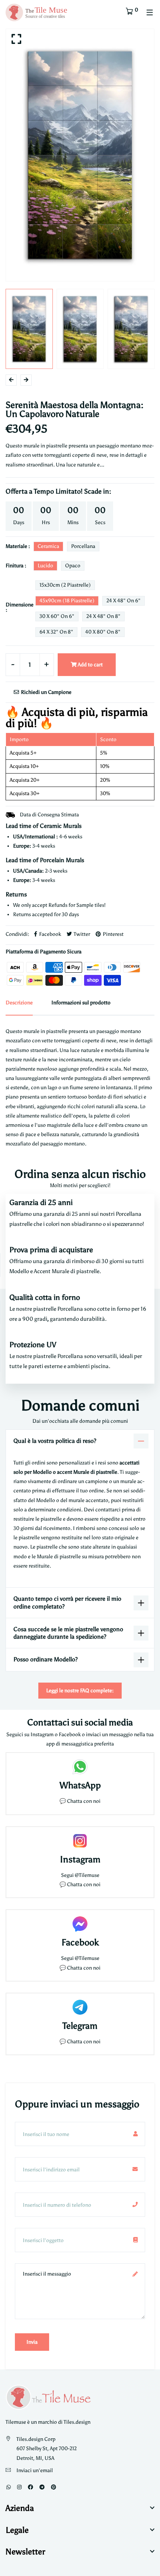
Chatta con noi (84, 1801)
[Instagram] (19, 2487)
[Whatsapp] (9, 2487)
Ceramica (48, 546)
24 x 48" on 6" (124, 601)
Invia (32, 2342)
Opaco (73, 566)
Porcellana (83, 546)
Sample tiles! (91, 905)
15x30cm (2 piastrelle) (65, 585)
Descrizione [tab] (19, 1003)
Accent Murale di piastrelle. (68, 1271)
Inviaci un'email (35, 2470)
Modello (20, 1271)
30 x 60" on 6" (57, 616)
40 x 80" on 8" (103, 632)
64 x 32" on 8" (56, 632)
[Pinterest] (54, 2487)
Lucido (45, 566)
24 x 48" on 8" (103, 616)
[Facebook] (31, 2487)
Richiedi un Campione (46, 692)
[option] (80, 155)
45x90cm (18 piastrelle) (67, 601)
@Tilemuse (87, 1875)
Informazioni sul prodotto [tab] (81, 1003)
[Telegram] (42, 2487)
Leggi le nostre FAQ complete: (80, 1691)
